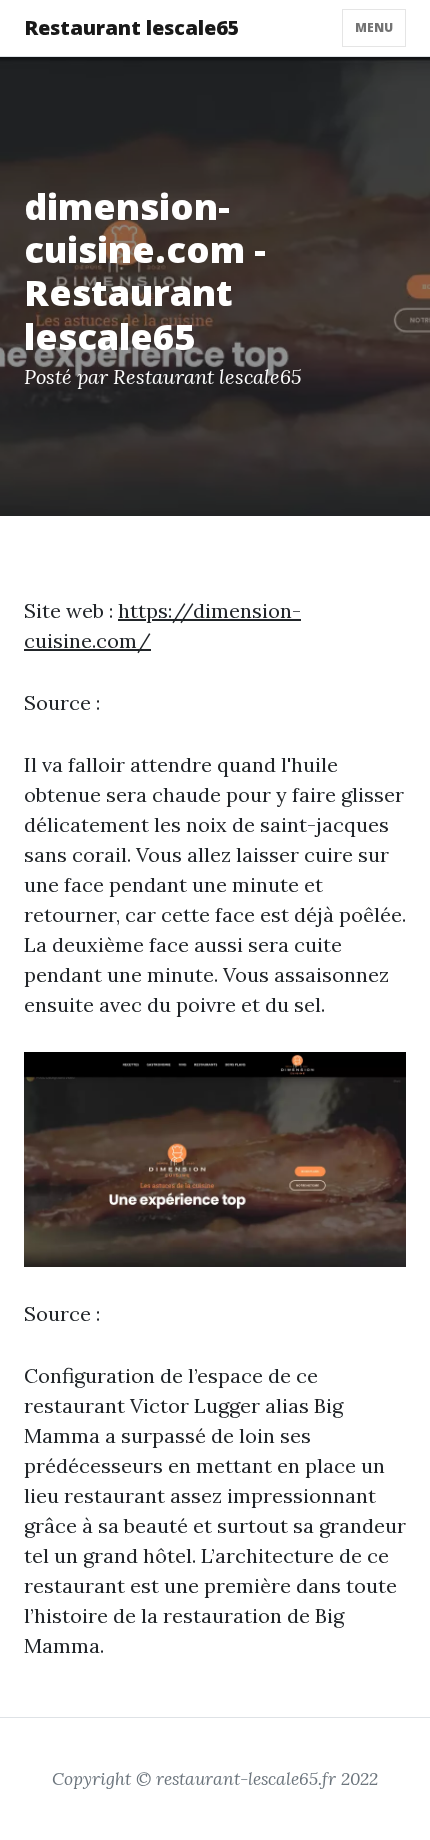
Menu (374, 27)
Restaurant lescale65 (132, 27)
